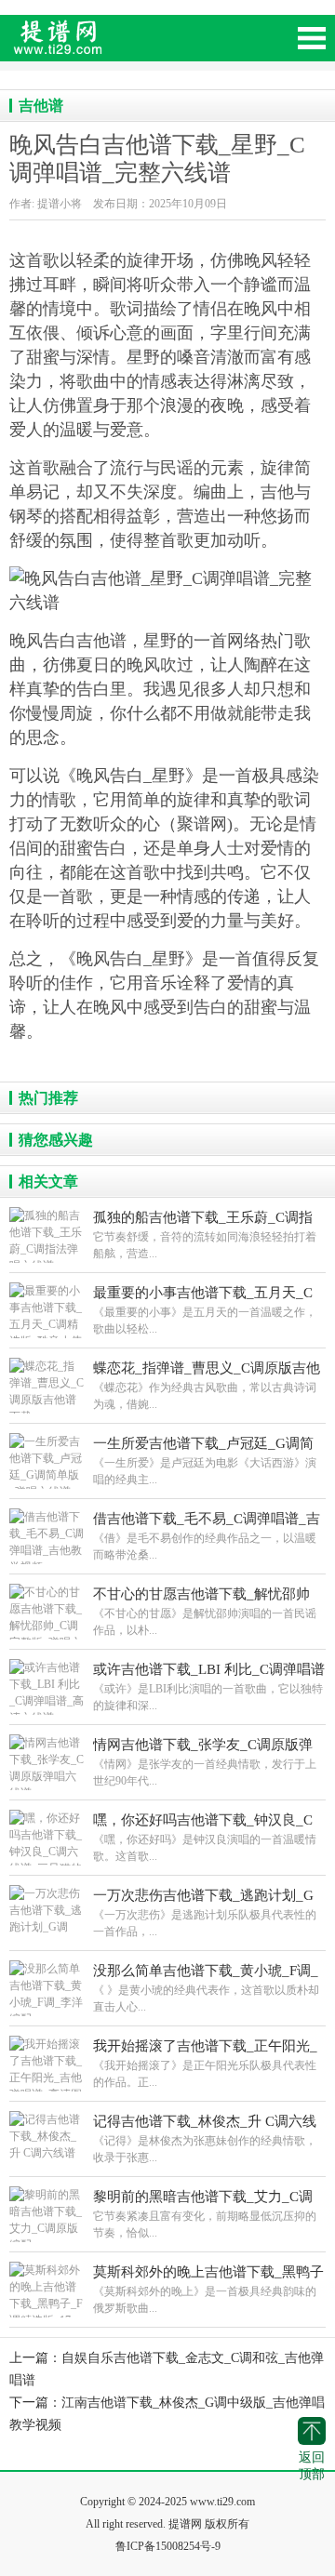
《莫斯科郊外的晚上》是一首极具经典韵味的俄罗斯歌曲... (208, 2290)
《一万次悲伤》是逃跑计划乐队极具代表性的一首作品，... (205, 1913)
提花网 (140, 46)
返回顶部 (312, 2466)
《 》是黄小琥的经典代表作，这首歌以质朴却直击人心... (206, 1988)
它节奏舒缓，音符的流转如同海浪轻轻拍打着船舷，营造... (205, 1235)
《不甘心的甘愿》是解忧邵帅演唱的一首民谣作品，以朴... (205, 1612)
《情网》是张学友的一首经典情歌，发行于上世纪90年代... (205, 1762)
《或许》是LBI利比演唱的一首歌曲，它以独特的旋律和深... (209, 1687)
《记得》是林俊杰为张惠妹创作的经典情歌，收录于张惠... (205, 2139)
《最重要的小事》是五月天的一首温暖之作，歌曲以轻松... (205, 1310)
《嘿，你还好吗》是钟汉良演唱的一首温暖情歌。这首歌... (205, 1838)
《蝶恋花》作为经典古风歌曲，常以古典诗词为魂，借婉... (207, 1386)
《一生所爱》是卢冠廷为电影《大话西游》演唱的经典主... (205, 1461)
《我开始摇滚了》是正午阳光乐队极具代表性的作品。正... (205, 2064)
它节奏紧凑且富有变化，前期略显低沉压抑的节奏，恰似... (205, 2214)
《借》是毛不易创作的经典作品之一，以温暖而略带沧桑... (207, 1536)
